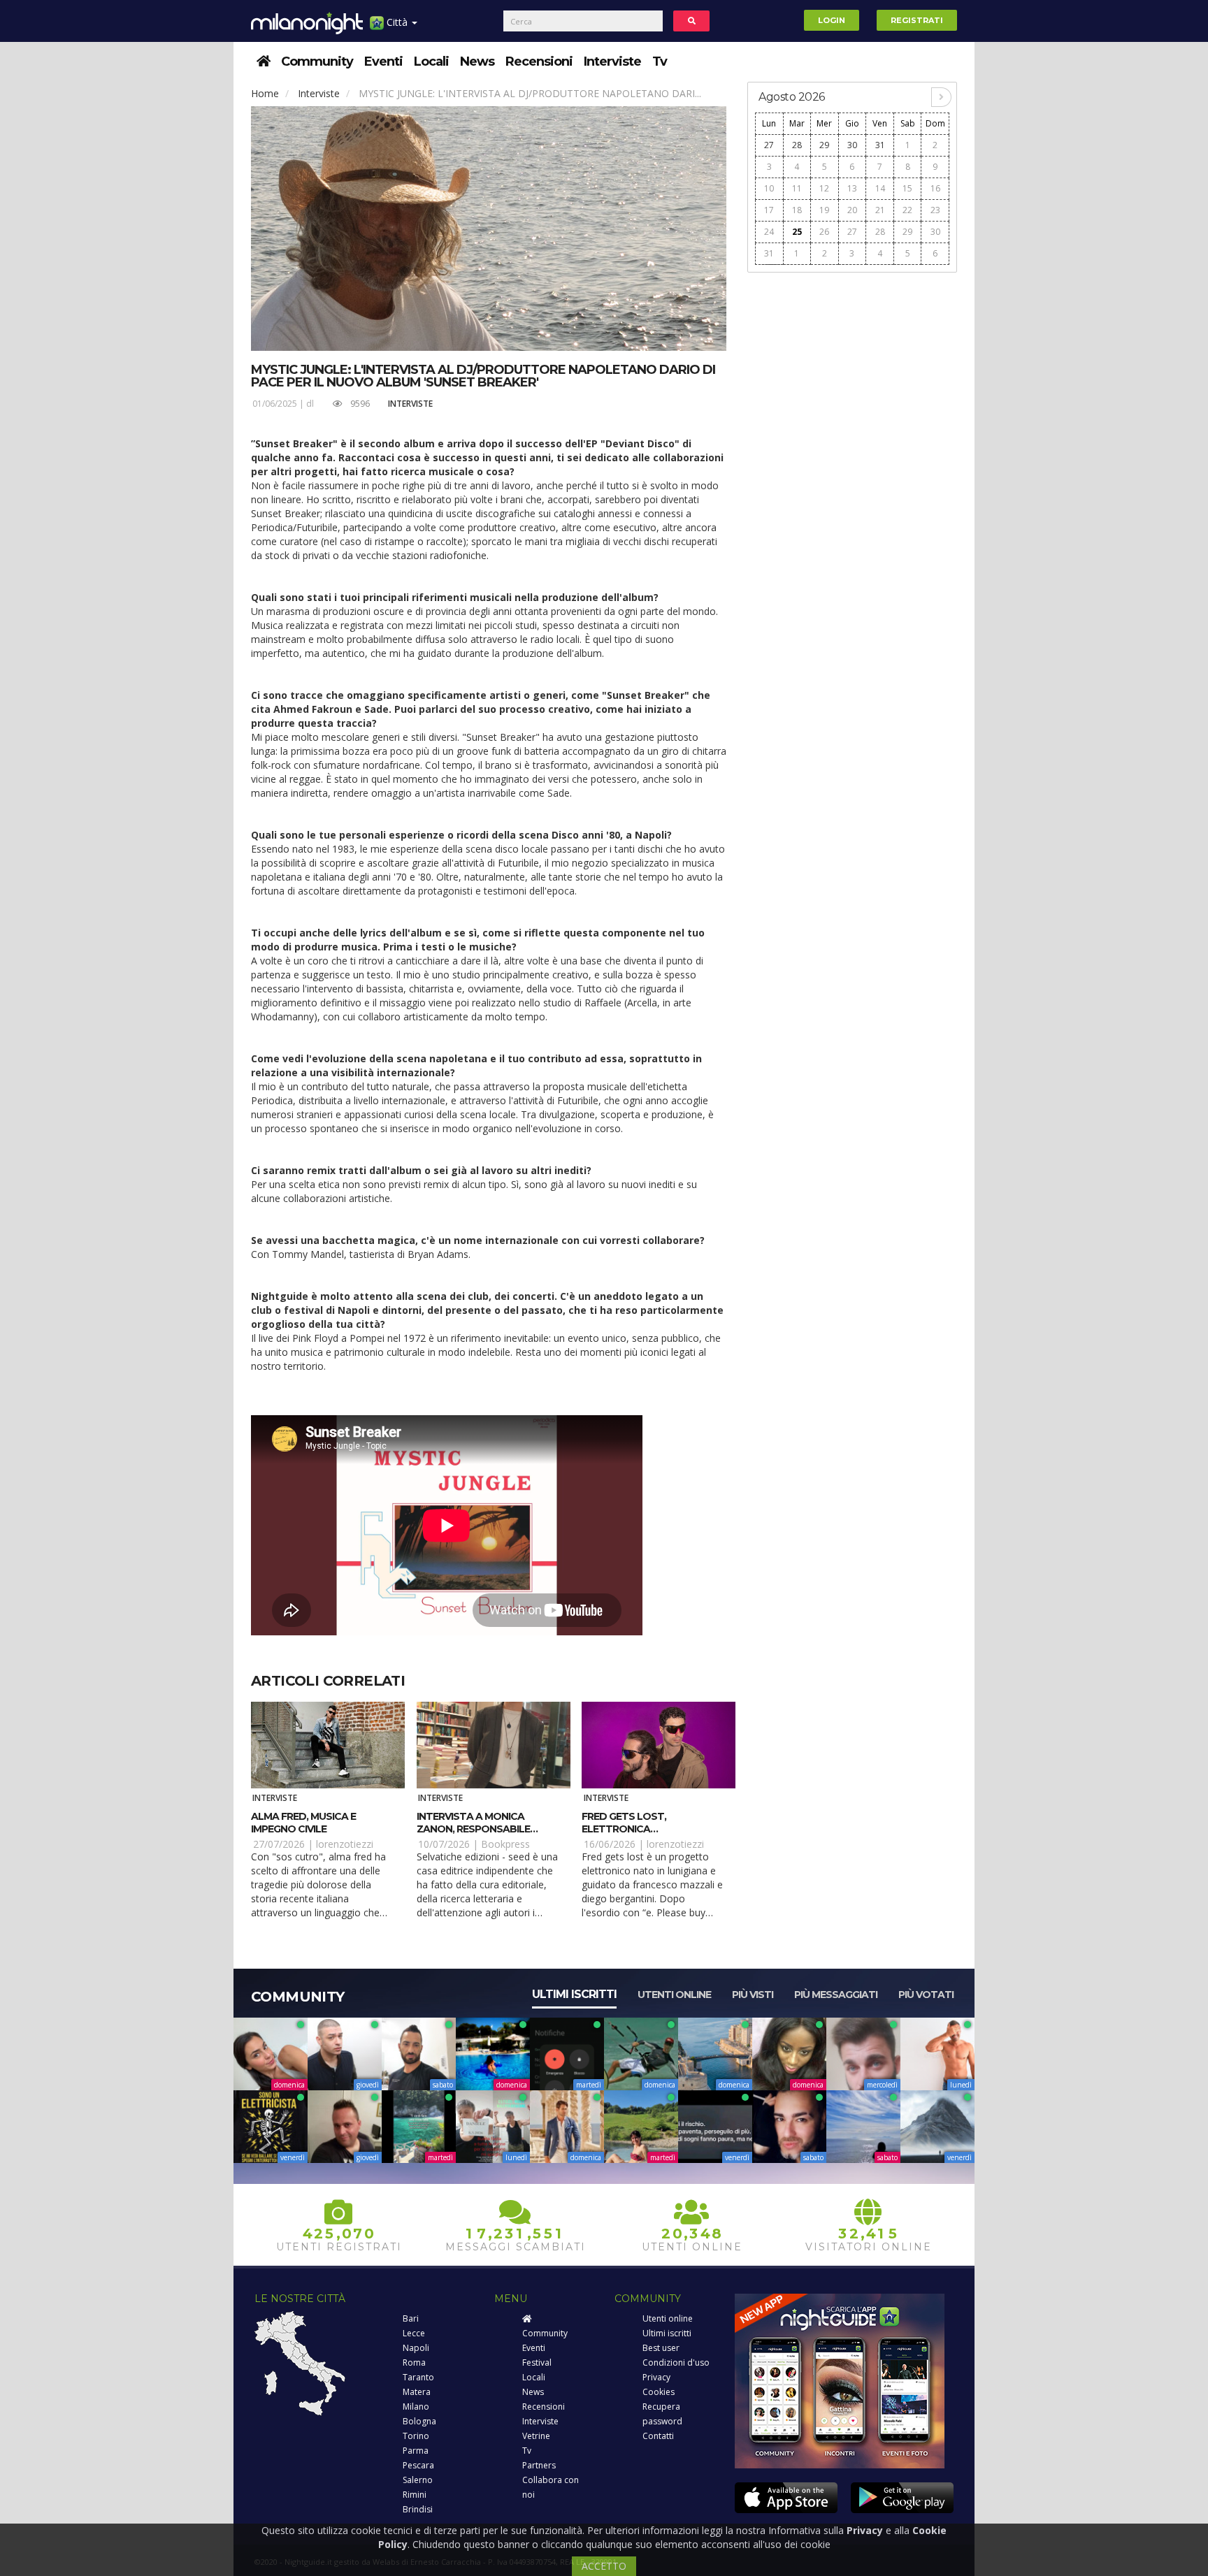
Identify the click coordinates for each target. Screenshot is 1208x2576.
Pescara (418, 2465)
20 (852, 210)
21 (880, 210)
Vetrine (536, 2436)
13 (852, 188)
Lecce (414, 2333)
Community (317, 61)
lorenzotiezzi (345, 1844)
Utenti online (674, 1995)
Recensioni (539, 61)
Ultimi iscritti (574, 1994)
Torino (416, 2436)
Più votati (926, 1995)
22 (907, 210)
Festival (537, 2362)
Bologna (419, 2421)
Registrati (917, 20)
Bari (411, 2318)
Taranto (418, 2377)
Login (832, 20)
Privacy (656, 2377)
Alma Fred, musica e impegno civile (303, 1823)
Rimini (415, 2495)
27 (769, 145)
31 (880, 145)
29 (824, 145)
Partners (539, 2465)
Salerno (418, 2480)
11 (797, 188)
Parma (416, 2451)
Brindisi (418, 2509)
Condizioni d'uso (676, 2362)
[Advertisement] (852, 491)
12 (824, 188)
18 (797, 210)
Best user (661, 2348)
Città (397, 22)
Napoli (416, 2348)
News (477, 61)
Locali (431, 61)
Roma (414, 2362)
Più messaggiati (836, 1995)
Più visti (753, 1995)
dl (310, 404)
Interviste (612, 61)
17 (769, 210)
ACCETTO (604, 2566)
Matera (417, 2392)
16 (935, 188)
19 (824, 210)
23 (935, 210)
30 (852, 145)
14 (880, 188)
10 (769, 188)
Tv (660, 61)
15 (907, 188)
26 (824, 232)
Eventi (383, 61)
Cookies (659, 2392)
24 (769, 232)
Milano (416, 2407)
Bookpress (505, 1844)
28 (797, 145)
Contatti (658, 2436)
